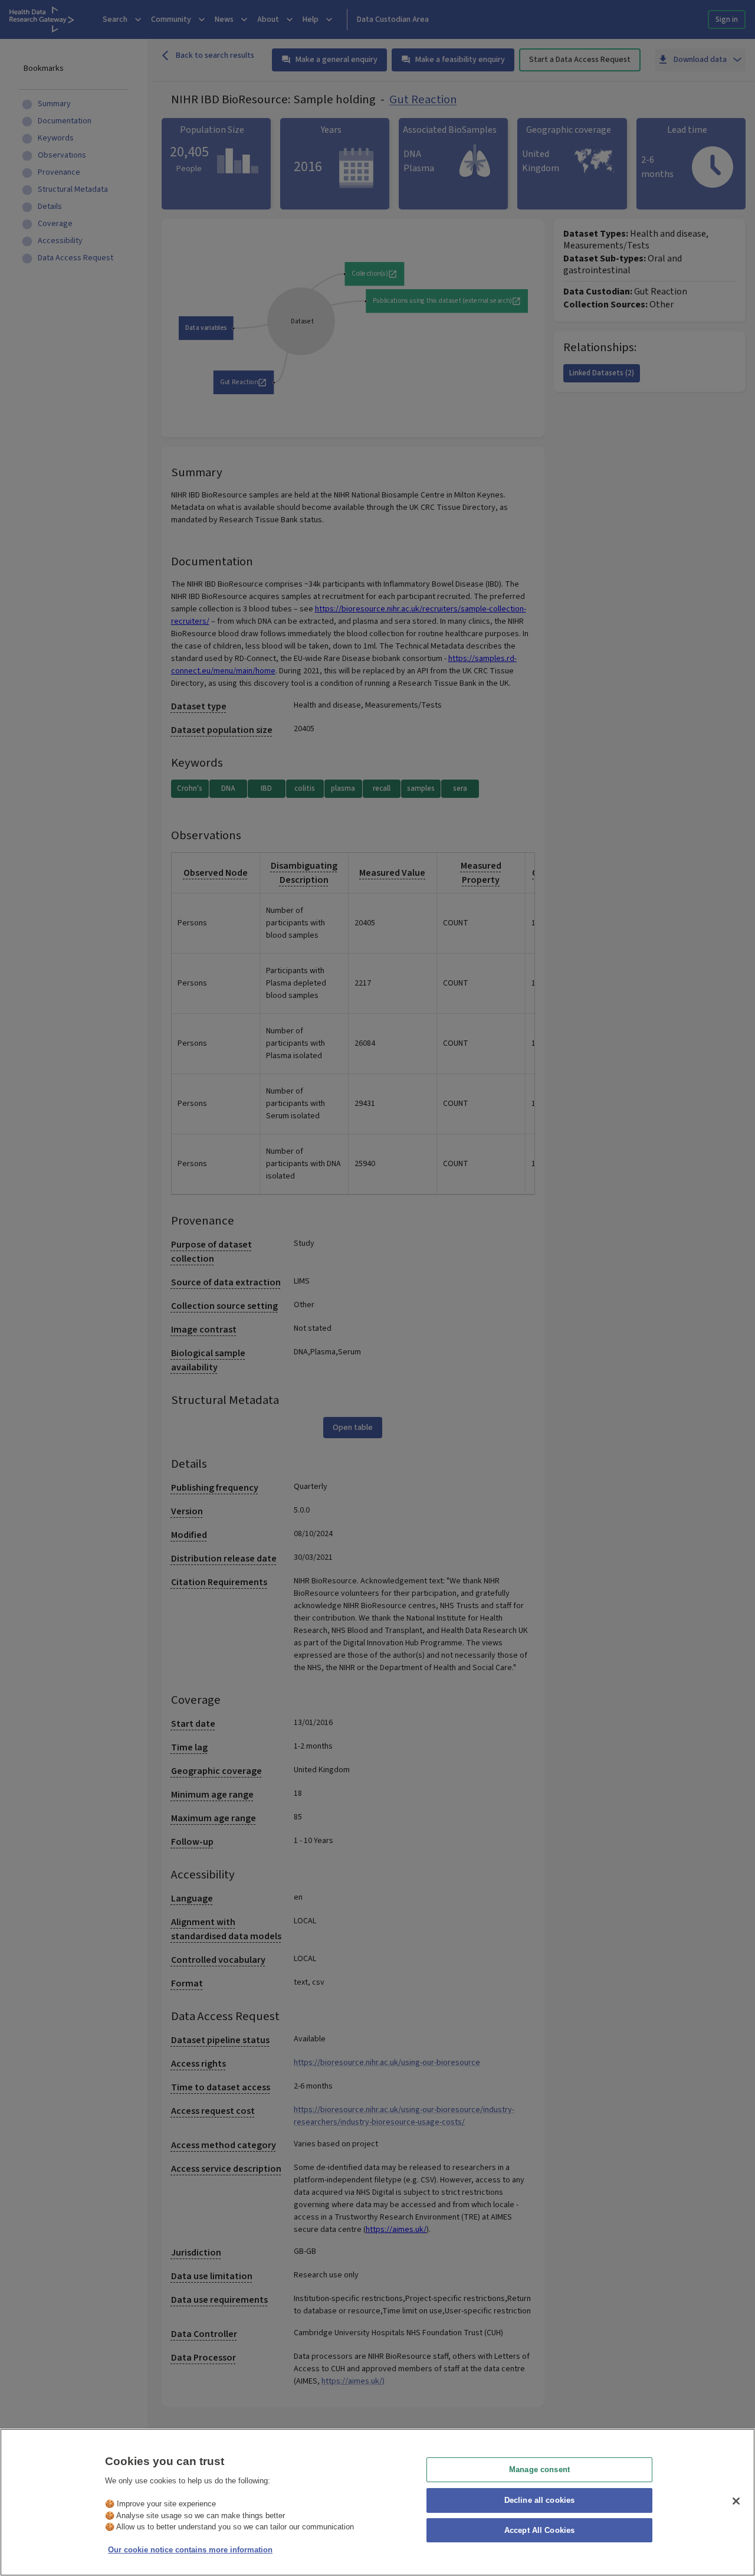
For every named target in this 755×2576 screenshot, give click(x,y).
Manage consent (539, 2469)
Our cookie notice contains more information (190, 2550)
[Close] (736, 2501)
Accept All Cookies (539, 2531)
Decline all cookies (539, 2500)
